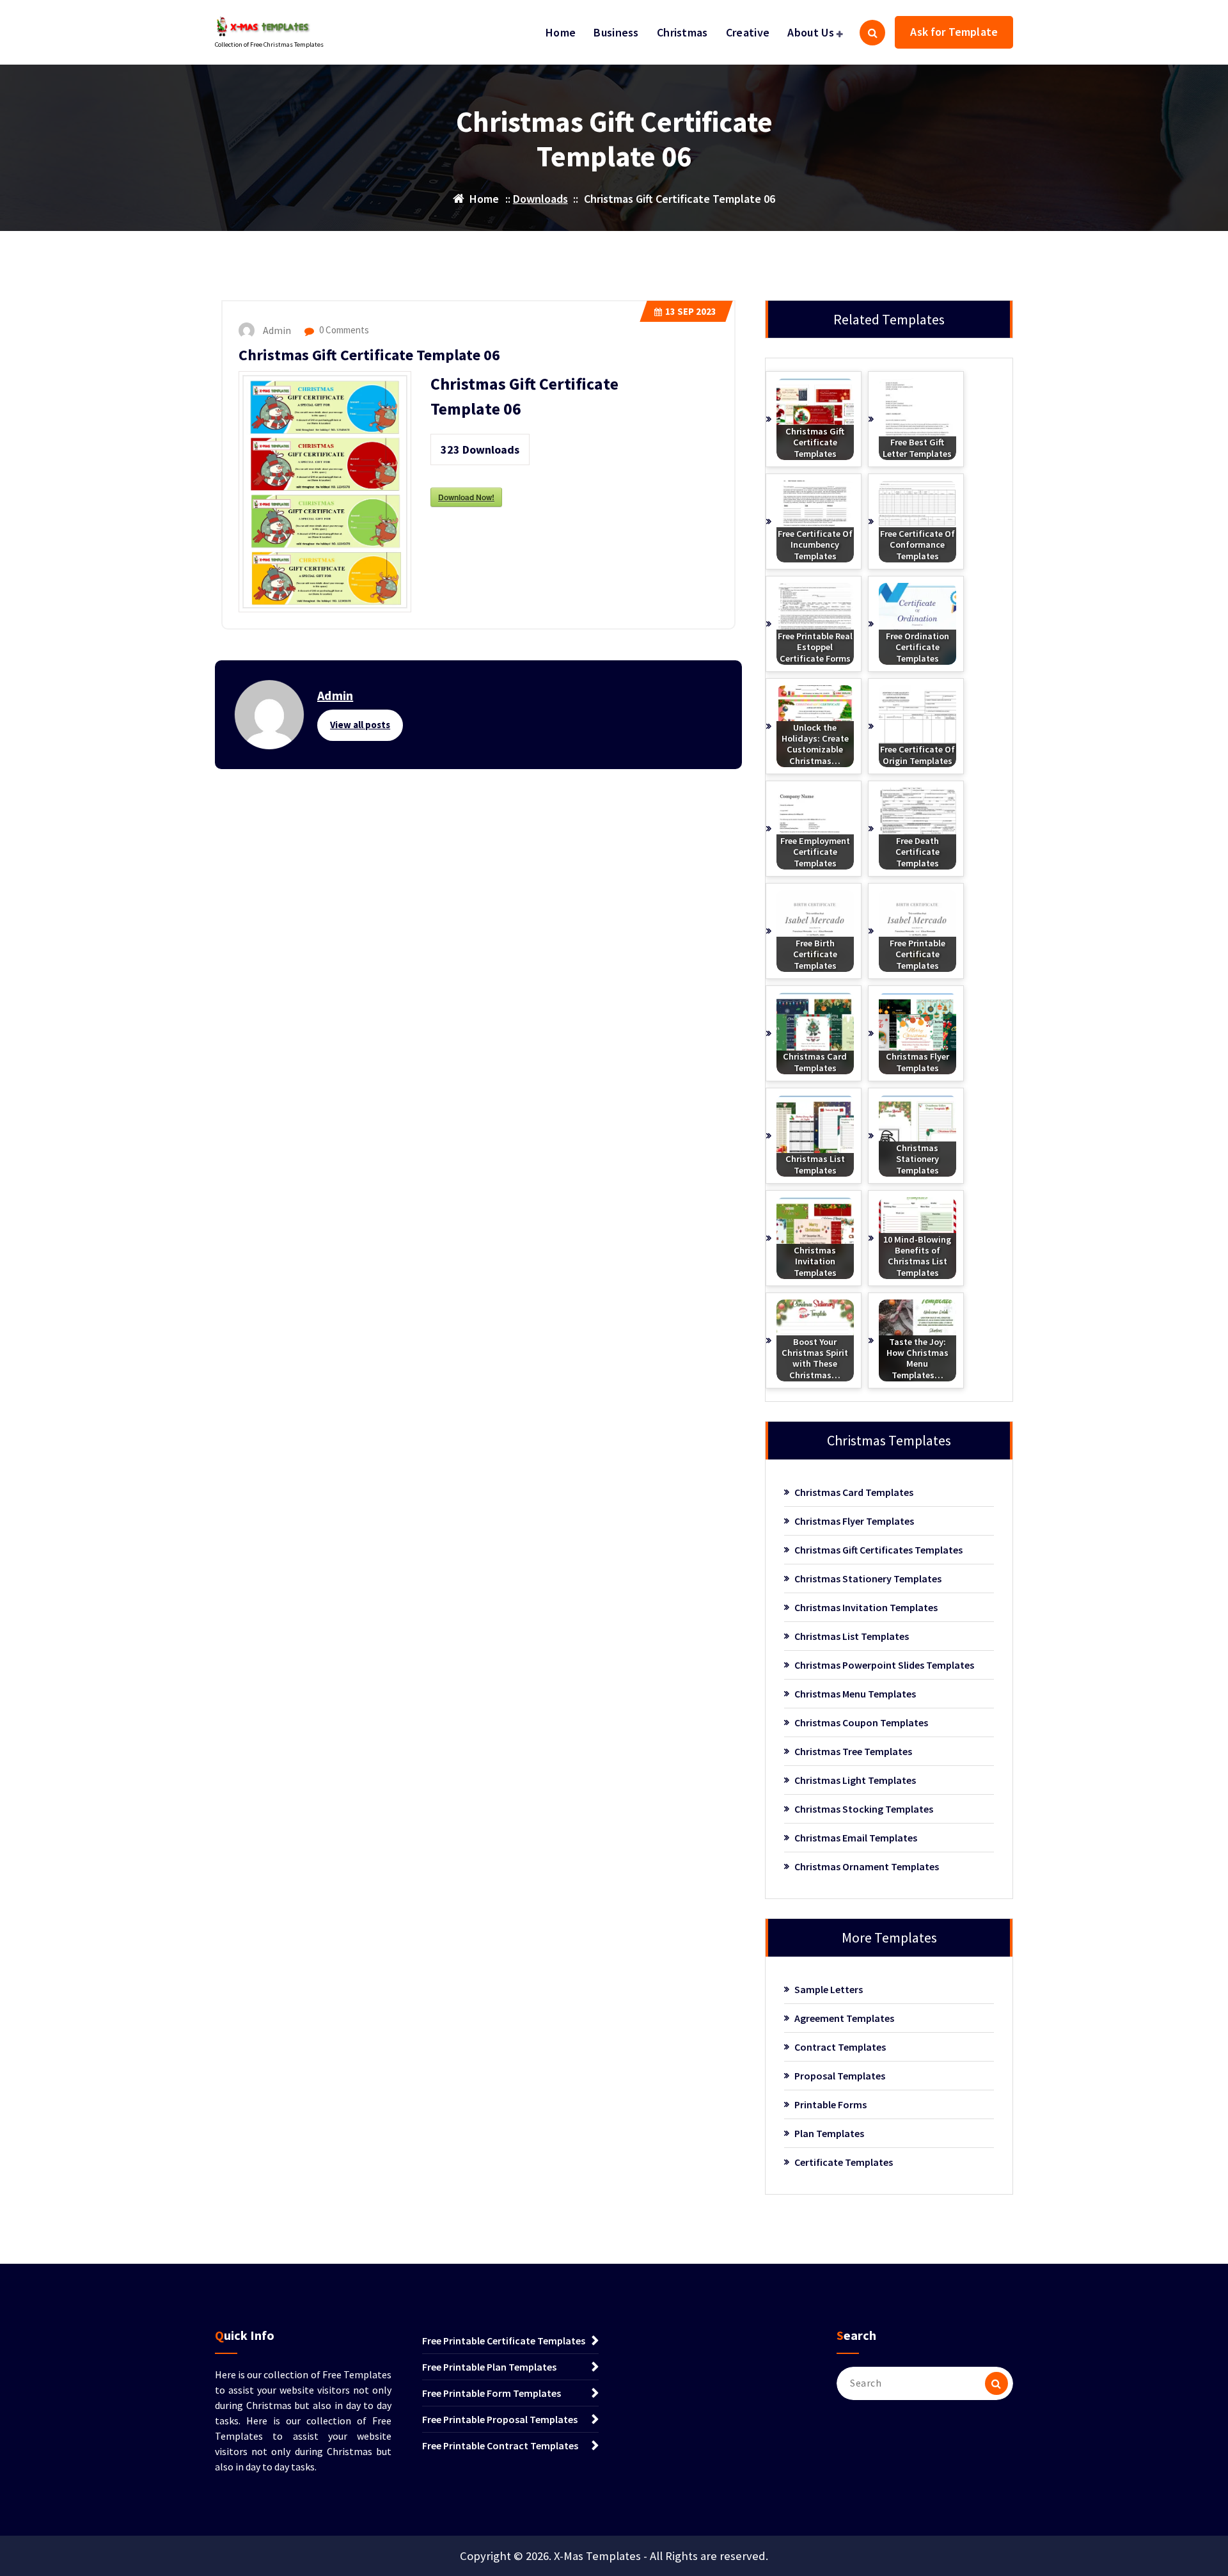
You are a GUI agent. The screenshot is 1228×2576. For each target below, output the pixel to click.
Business (616, 32)
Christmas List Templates (852, 1636)
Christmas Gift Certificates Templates (878, 1550)
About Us (810, 32)
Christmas (682, 32)
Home (561, 32)
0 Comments (343, 330)
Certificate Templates (844, 2162)
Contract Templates (840, 2047)
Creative (748, 32)
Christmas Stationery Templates (868, 1578)
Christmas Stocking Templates (864, 1809)
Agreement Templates (844, 2018)
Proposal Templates (840, 2076)
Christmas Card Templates (854, 1492)
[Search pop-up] (872, 33)
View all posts (360, 725)
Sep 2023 (691, 311)
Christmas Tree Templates (853, 1751)
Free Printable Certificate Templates (504, 2341)
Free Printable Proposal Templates (500, 2419)
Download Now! (466, 497)
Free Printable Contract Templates (500, 2445)
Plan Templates (829, 2133)
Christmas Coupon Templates (861, 1722)
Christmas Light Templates (855, 1780)
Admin (335, 695)
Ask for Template (954, 32)
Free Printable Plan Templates (489, 2367)
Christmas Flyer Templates (854, 1521)
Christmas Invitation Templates (866, 1607)
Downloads (540, 199)
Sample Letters (829, 1989)
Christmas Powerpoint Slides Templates (884, 1665)
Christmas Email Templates (856, 1838)
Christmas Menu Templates (855, 1694)
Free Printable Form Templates (492, 2393)
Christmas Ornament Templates (867, 1866)
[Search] (996, 2383)
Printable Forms (830, 2104)
